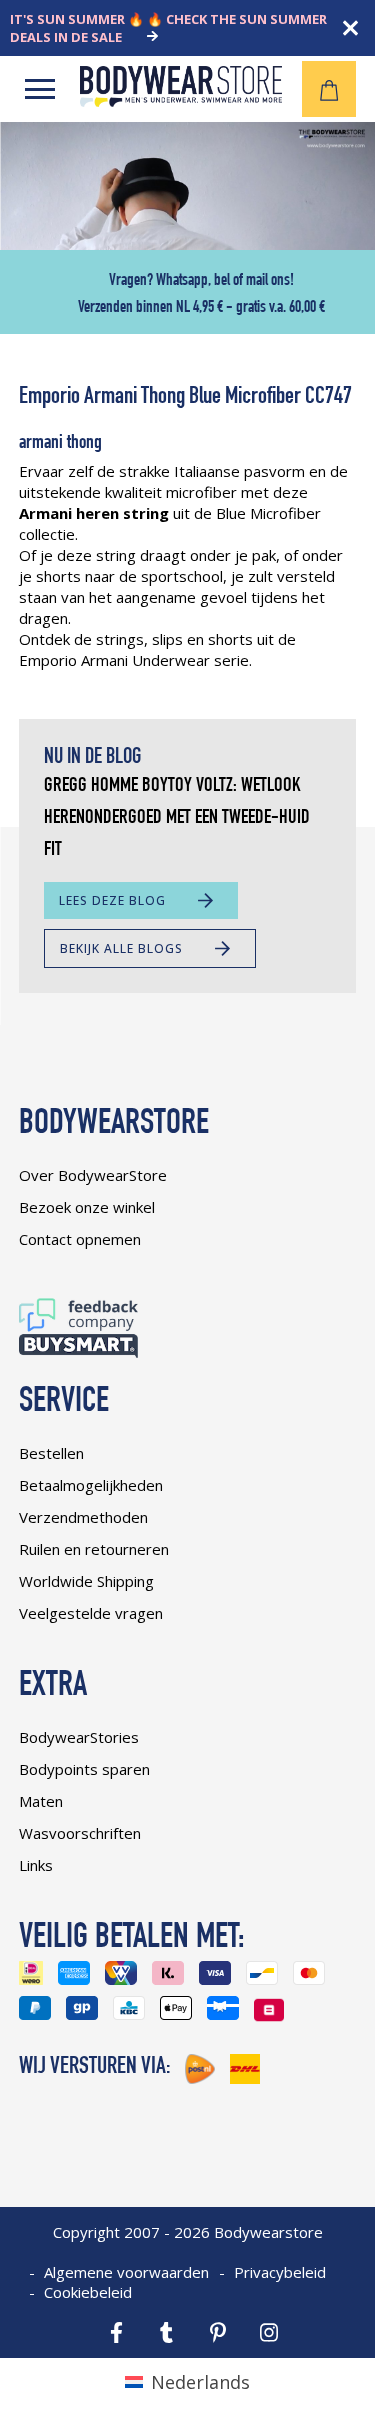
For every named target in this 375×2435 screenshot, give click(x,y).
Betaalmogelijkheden (91, 1485)
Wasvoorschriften (80, 1833)
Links (36, 1865)
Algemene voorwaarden (126, 2272)
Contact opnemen (80, 1239)
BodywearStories (79, 1737)
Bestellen (51, 1453)
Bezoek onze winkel (87, 1207)
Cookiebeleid (88, 2292)
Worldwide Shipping (86, 1581)
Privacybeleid (280, 2272)
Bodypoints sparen (84, 1769)
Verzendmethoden (83, 1517)
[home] (181, 100)
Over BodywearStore (93, 1175)
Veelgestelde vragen (91, 1613)
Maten (41, 1801)
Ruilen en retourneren (94, 1549)
